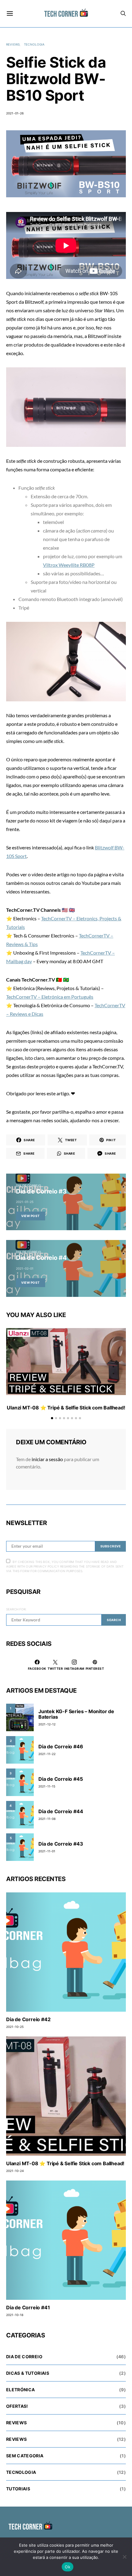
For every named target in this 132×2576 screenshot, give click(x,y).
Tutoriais (18, 2489)
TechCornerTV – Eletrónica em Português (50, 997)
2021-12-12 (47, 1724)
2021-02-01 (25, 1268)
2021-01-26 (15, 113)
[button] (52, 1418)
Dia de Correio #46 (61, 1746)
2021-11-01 (47, 1851)
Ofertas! (17, 2406)
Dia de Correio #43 (61, 1844)
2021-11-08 (47, 1819)
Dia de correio (29, 1186)
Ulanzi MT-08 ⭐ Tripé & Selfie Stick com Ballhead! (66, 1408)
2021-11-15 (47, 1786)
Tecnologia (34, 44)
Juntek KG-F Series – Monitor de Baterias (76, 1714)
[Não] (124, 2557)
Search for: (16, 1609)
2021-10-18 (15, 2315)
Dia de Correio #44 (61, 1811)
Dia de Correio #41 (28, 2307)
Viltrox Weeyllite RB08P (69, 565)
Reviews (13, 44)
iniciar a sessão (47, 1459)
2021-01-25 (25, 1202)
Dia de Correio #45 (60, 1779)
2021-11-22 (47, 1754)
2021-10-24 (15, 2171)
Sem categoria (25, 2456)
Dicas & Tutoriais (28, 2373)
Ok (68, 2567)
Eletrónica (21, 2390)
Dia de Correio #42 (28, 2019)
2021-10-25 (15, 2027)
